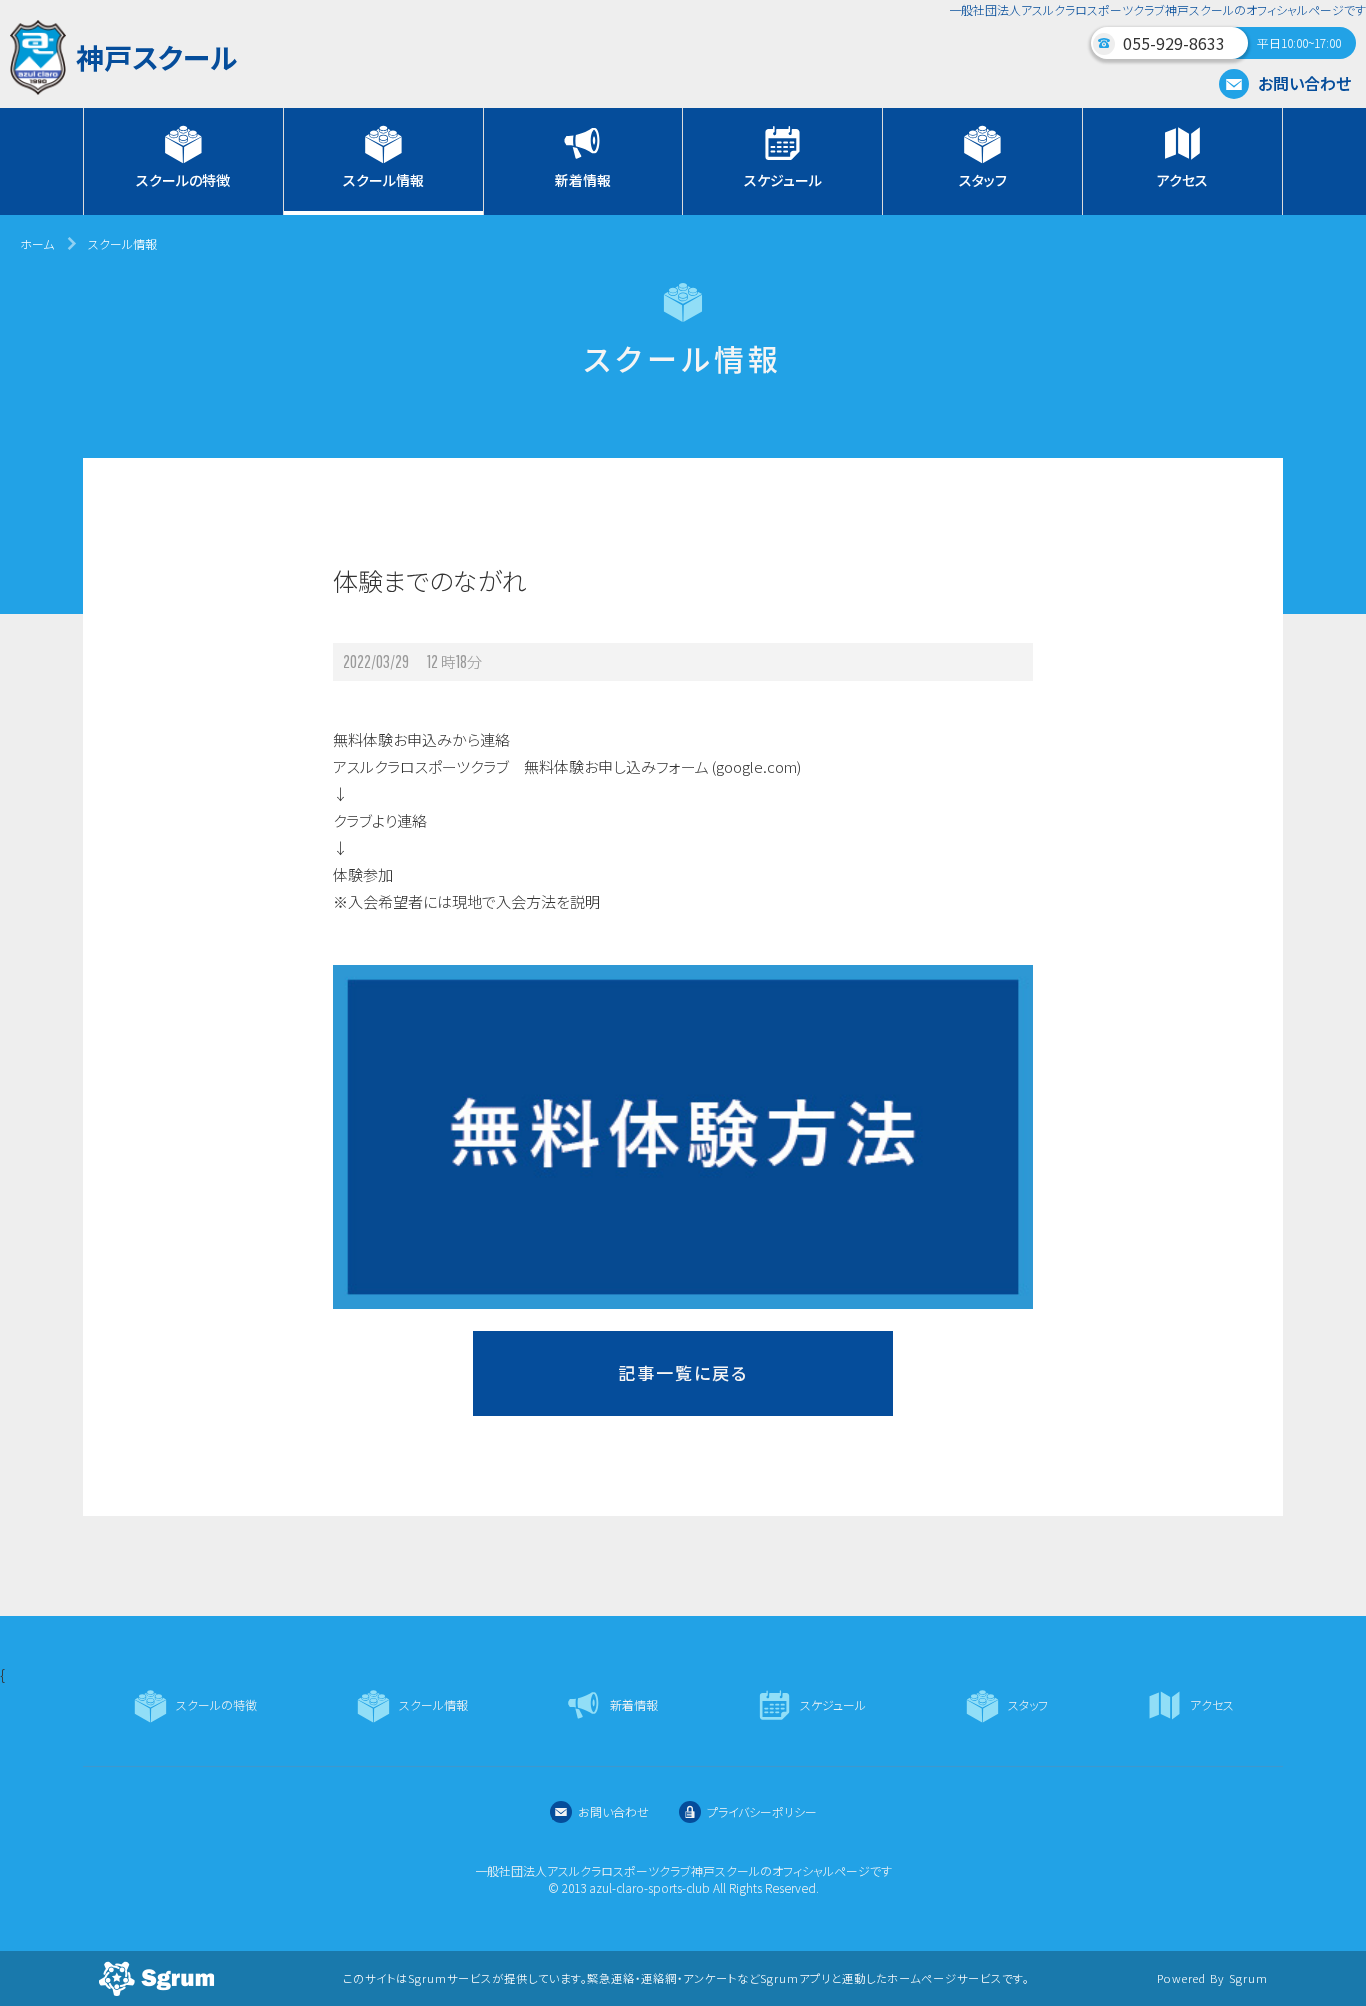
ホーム (37, 243)
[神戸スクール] (123, 88)
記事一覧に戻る (683, 1372)
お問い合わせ (1302, 83)
